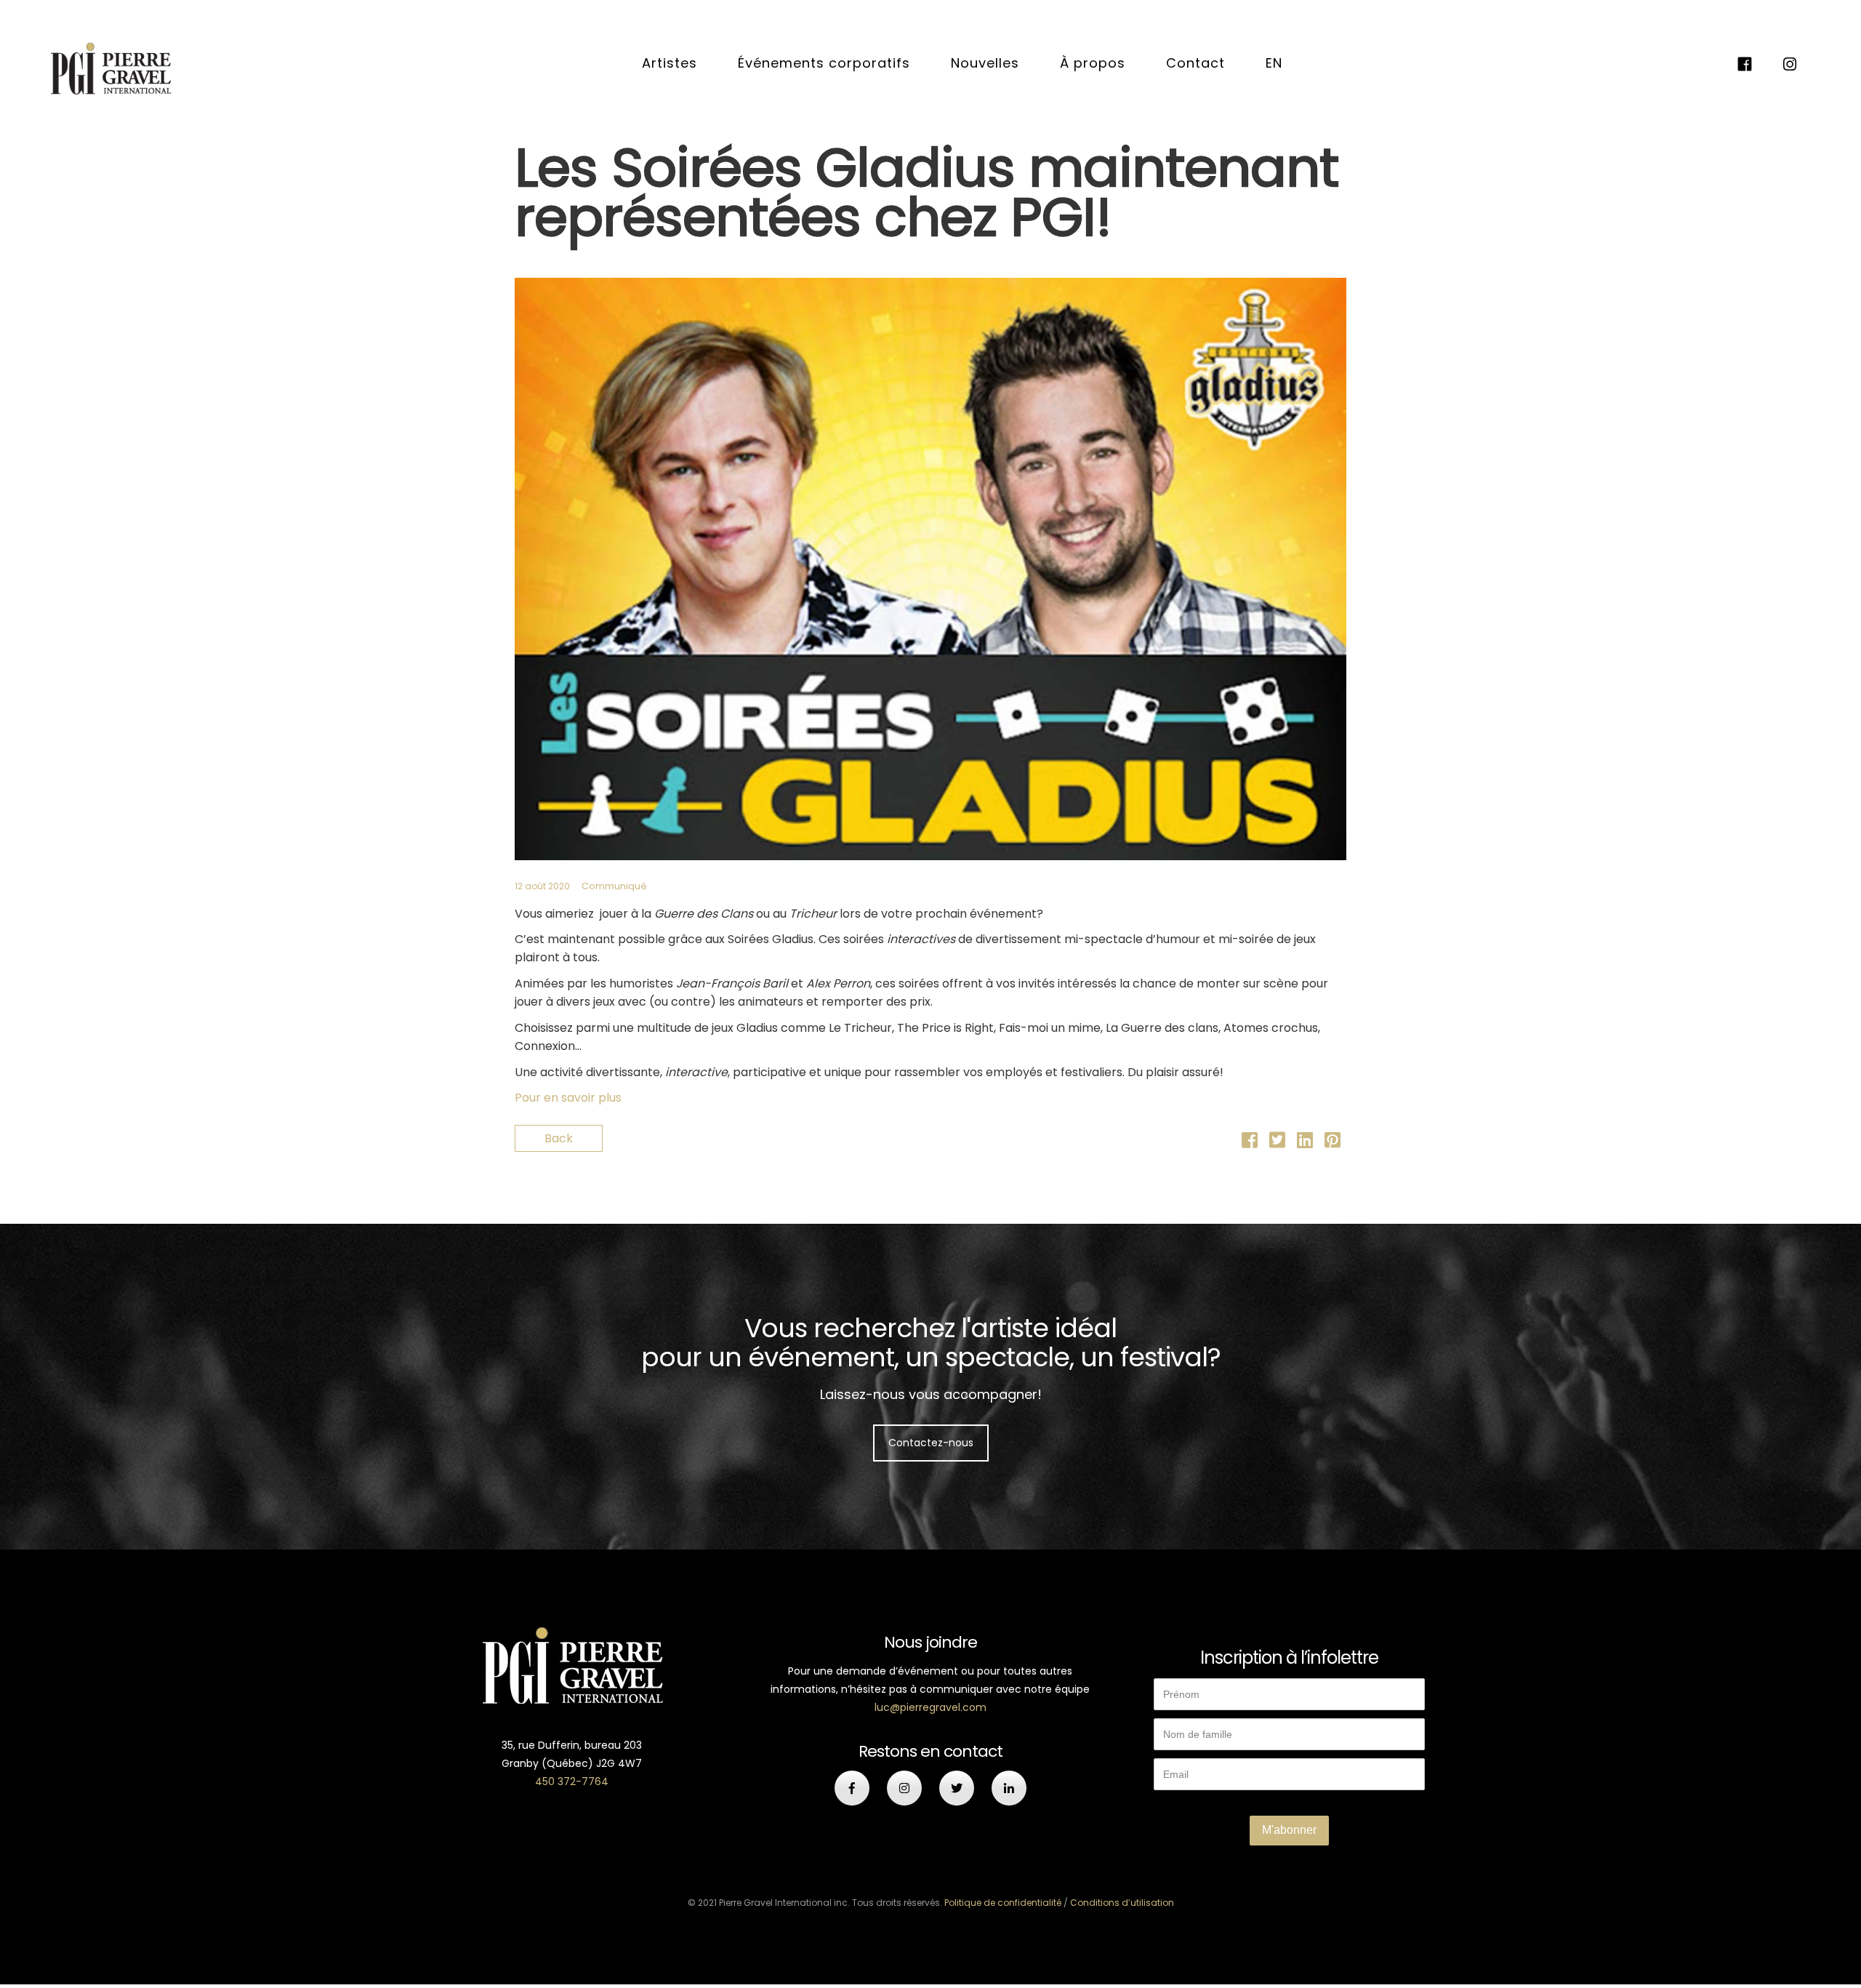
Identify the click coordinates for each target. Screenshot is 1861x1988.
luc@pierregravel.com (930, 1707)
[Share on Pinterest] (1333, 1143)
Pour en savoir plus (568, 1098)
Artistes (670, 63)
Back (559, 1138)
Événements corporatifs (824, 63)
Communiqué (614, 886)
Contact (1195, 63)
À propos (1093, 63)
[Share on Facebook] (1250, 1143)
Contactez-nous (931, 1443)
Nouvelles (985, 63)
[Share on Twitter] (1277, 1143)
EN (1274, 63)
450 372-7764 (572, 1781)
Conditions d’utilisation (1122, 1903)
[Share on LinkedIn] (1305, 1143)
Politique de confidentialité (1003, 1903)
